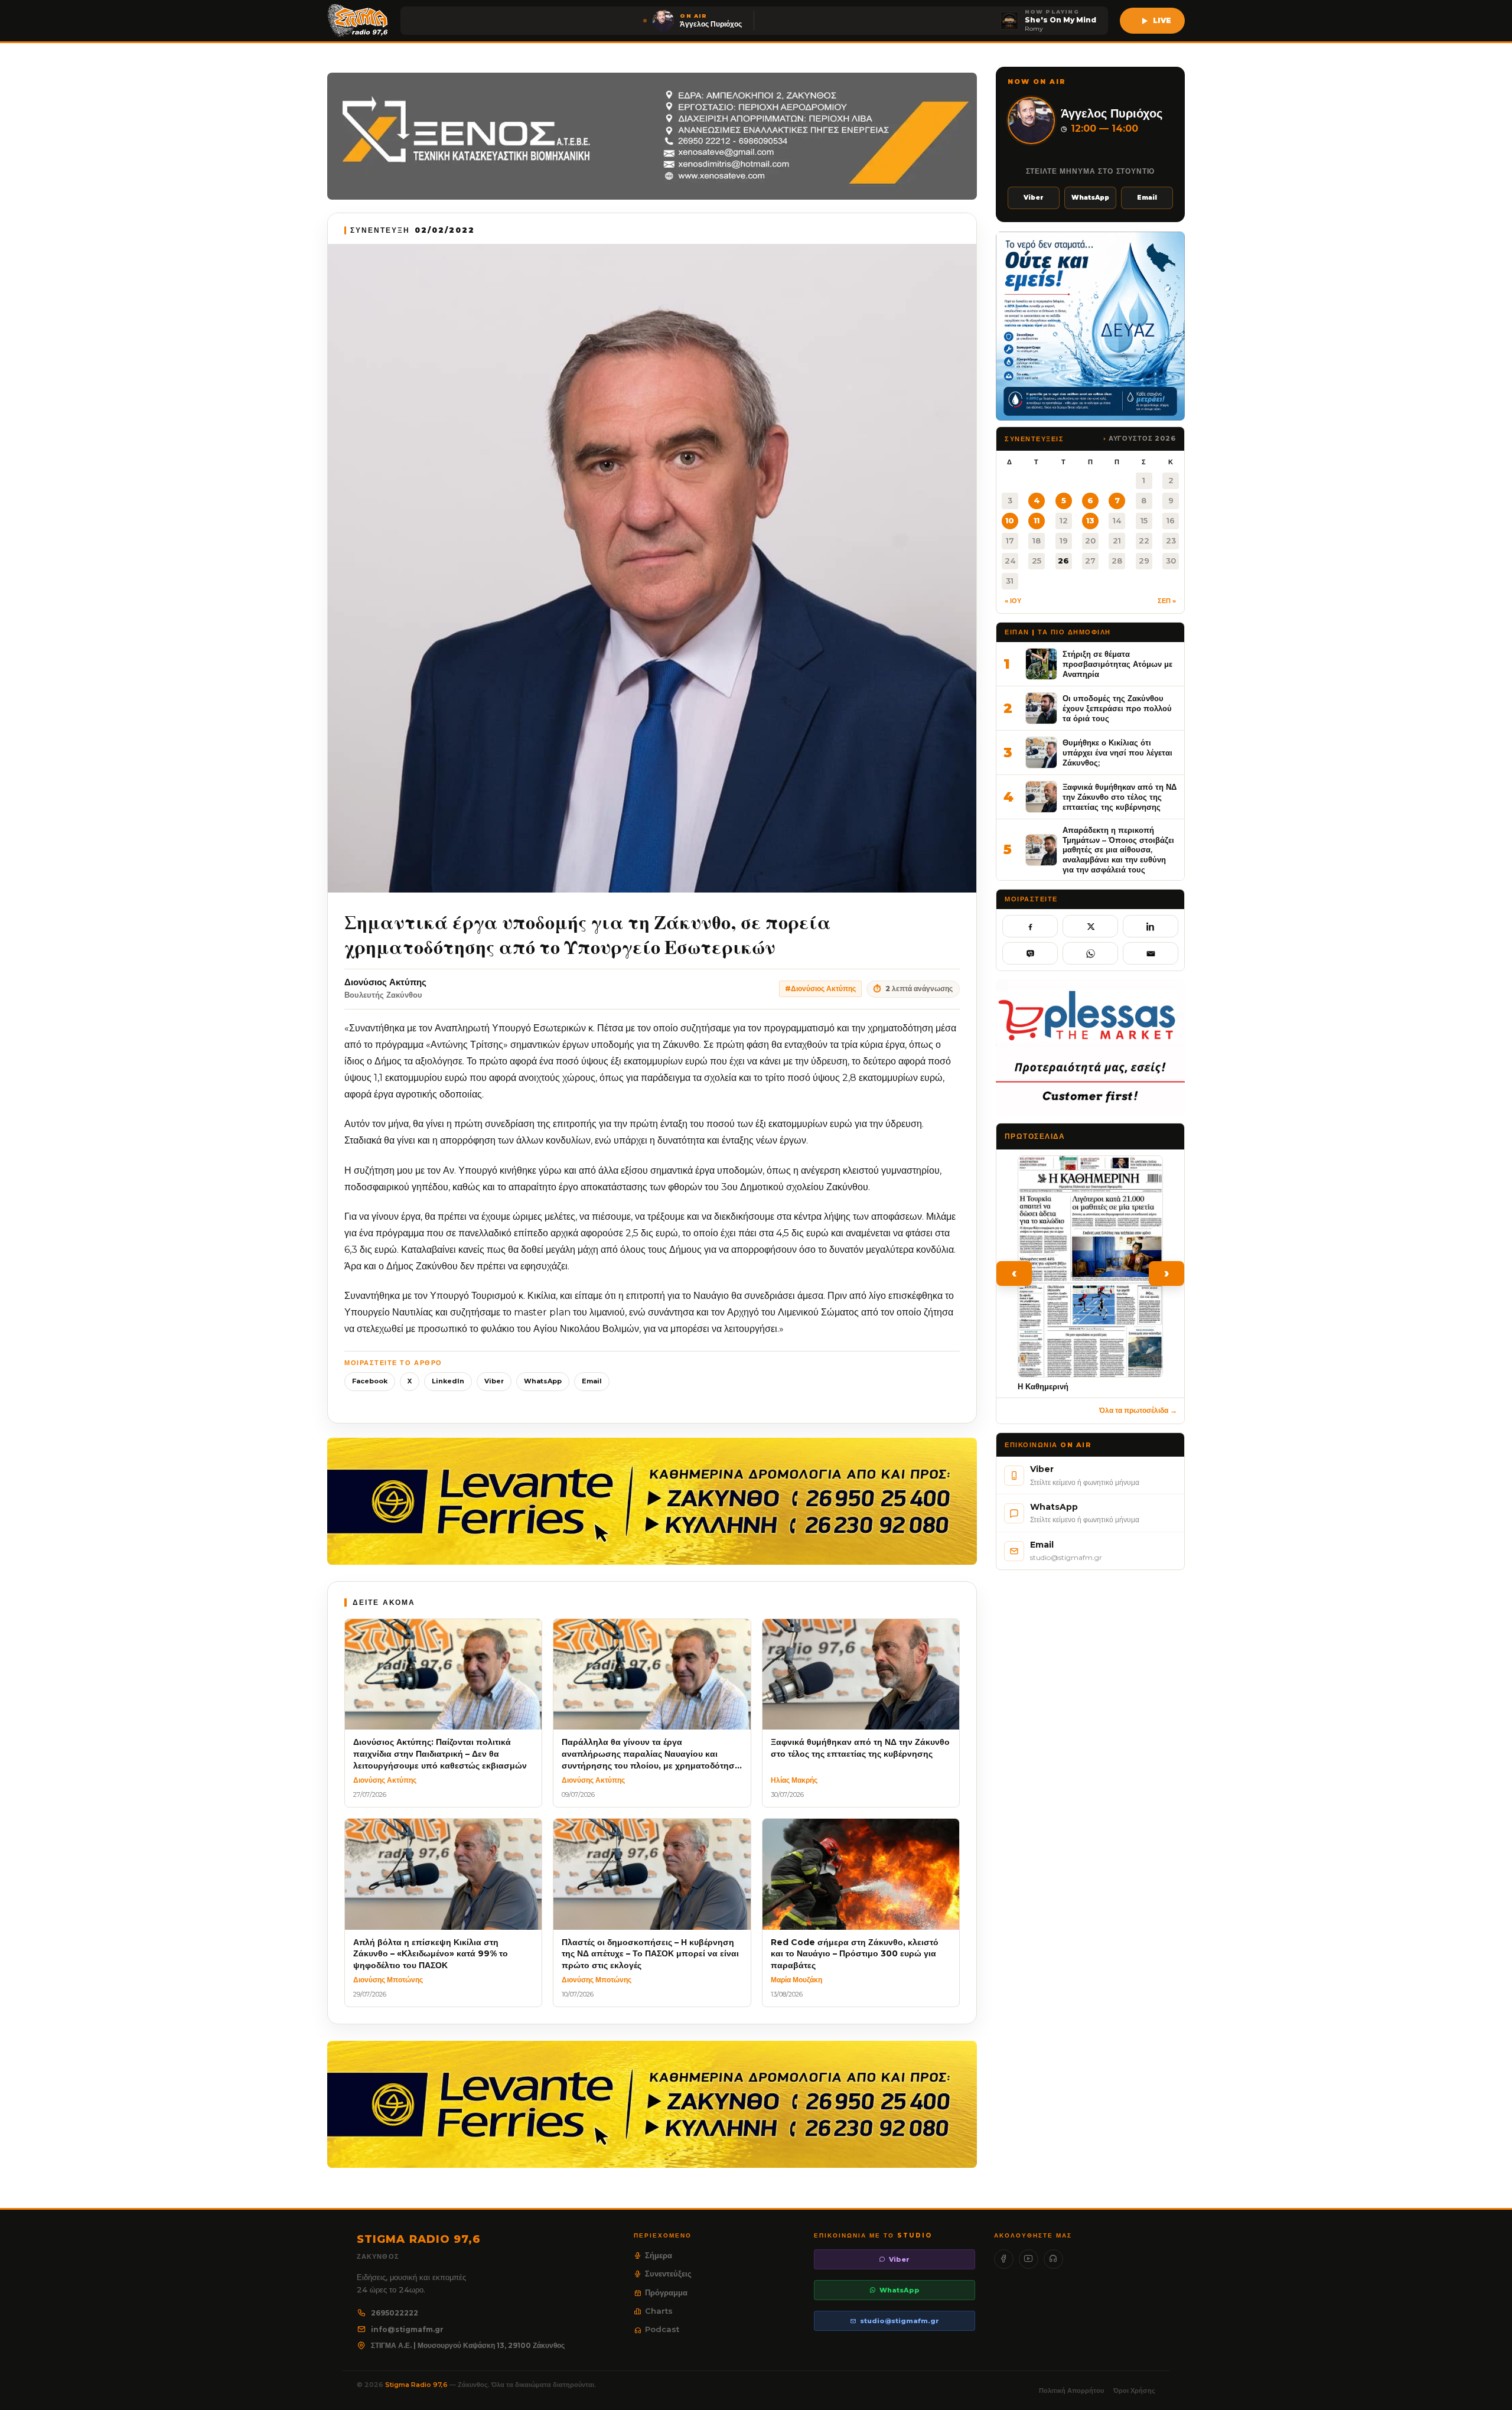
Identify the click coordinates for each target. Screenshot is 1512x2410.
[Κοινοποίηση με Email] (1151, 953)
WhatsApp (543, 1381)
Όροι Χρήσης (1134, 2391)
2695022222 (395, 2313)
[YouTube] (1029, 2259)
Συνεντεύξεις (668, 2274)
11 (1037, 520)
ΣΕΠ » (1167, 601)
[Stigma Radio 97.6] (358, 21)
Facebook (370, 1381)
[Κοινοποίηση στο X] (1090, 926)
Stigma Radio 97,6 (417, 2385)
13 (1090, 520)
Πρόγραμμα (666, 2292)
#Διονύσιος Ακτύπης (820, 989)
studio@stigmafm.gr (900, 2321)
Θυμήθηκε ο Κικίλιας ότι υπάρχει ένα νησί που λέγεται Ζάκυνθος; (1117, 752)
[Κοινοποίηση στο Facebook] (1030, 926)
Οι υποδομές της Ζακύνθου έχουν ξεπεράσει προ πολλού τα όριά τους (1117, 708)
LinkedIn (448, 1381)
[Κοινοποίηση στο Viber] (1030, 953)
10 (1010, 520)
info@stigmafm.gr (407, 2329)
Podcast (662, 2329)
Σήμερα (659, 2255)
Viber (494, 1381)
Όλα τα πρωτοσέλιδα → (1138, 1410)
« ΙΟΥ (1013, 601)
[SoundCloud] (1053, 2259)
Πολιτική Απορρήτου (1071, 2391)
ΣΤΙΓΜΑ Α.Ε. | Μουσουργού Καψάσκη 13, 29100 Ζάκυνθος (468, 2345)
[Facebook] (1004, 2259)
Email (592, 1381)
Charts (659, 2311)
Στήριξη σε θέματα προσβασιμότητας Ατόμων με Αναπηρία (1117, 664)
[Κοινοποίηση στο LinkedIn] (1151, 926)
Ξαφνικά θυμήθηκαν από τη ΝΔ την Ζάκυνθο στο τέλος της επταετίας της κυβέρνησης (1120, 797)
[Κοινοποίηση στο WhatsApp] (1090, 953)
